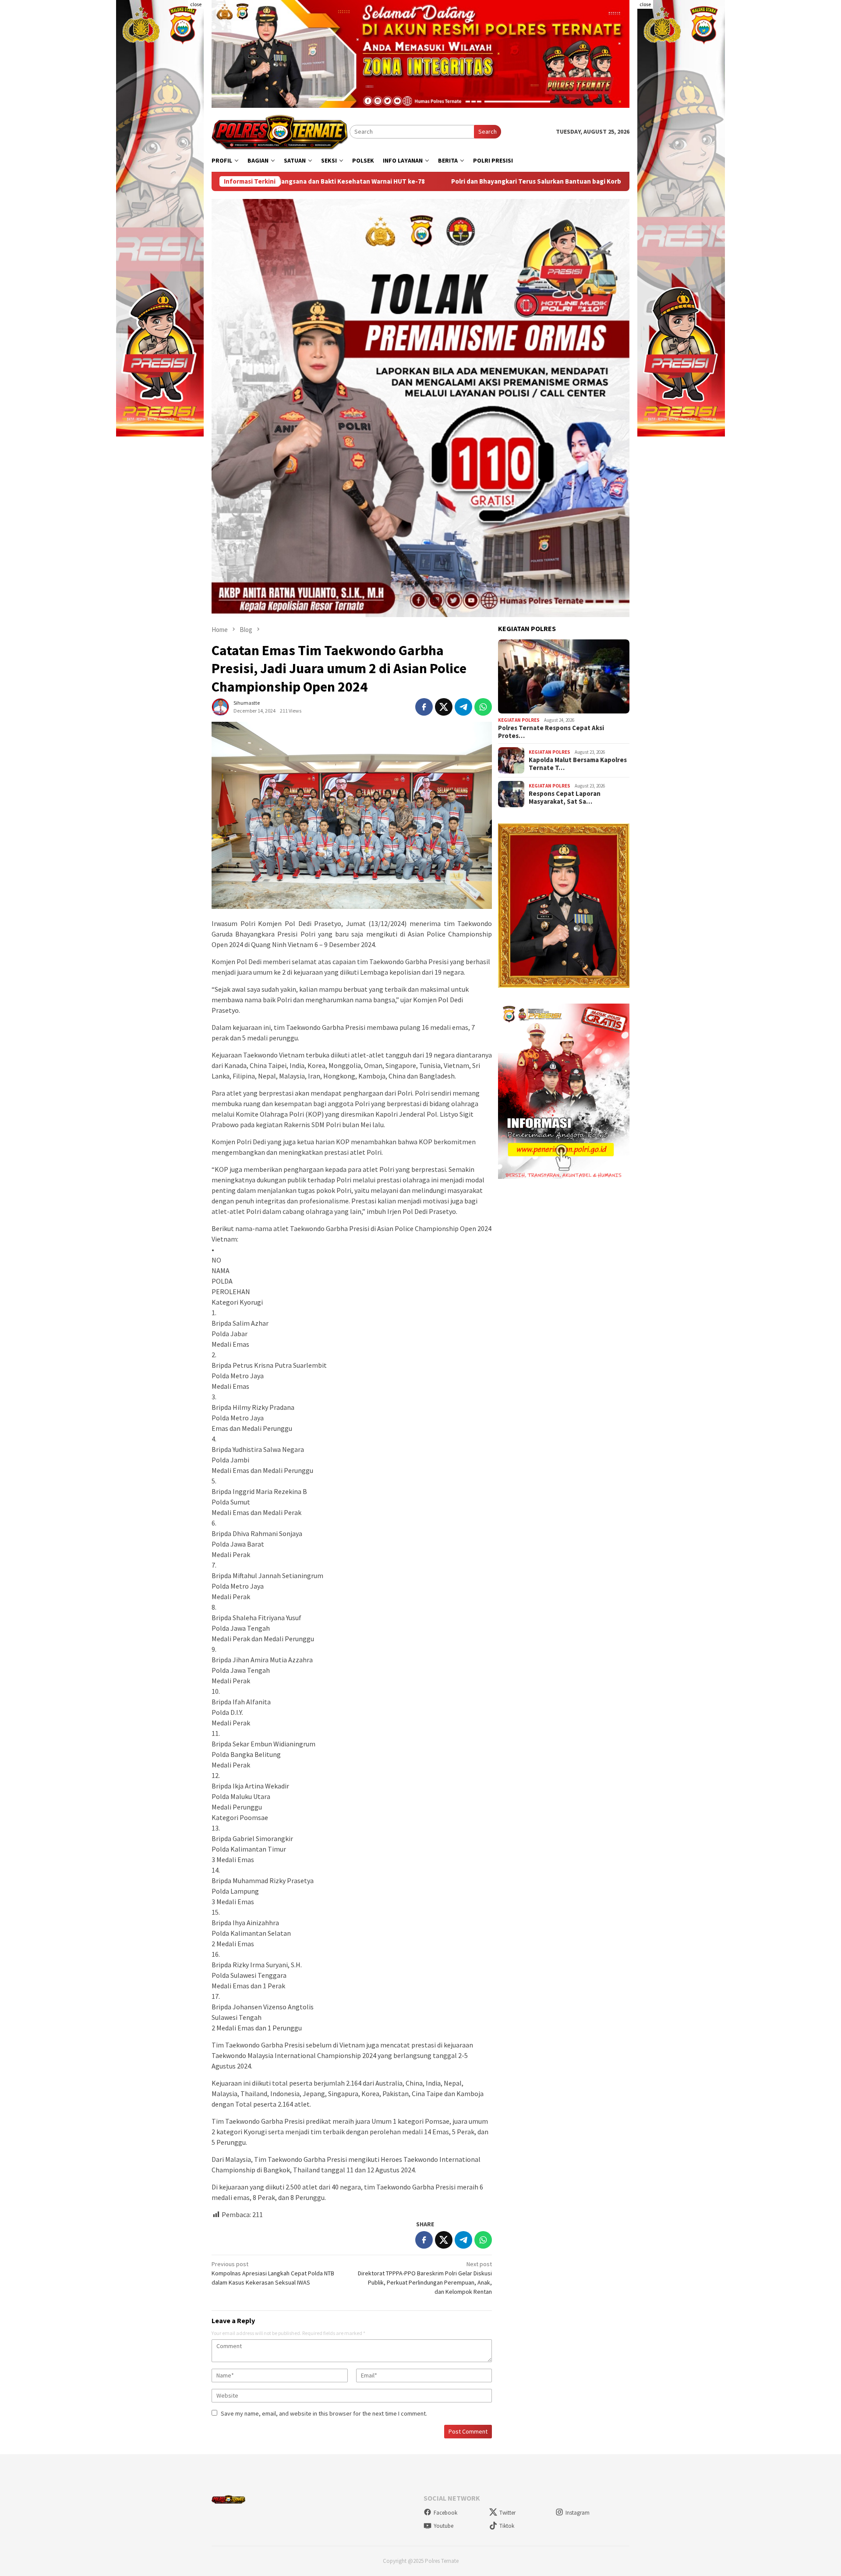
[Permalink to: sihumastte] (220, 706)
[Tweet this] (444, 707)
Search (488, 131)
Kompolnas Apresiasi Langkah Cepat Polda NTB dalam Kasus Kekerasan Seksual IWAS (273, 2273)
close (196, 4)
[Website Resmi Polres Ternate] (281, 131)
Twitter (507, 2513)
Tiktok (507, 2526)
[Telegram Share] (463, 707)
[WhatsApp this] (483, 707)
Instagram (578, 2513)
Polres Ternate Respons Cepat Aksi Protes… (551, 732)
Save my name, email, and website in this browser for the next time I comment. (324, 2413)
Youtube (443, 2526)
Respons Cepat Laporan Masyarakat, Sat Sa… (565, 798)
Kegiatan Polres (519, 720)
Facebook (445, 2513)
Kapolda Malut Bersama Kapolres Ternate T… (578, 764)
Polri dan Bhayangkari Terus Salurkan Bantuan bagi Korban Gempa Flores (397, 181)
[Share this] (424, 707)
